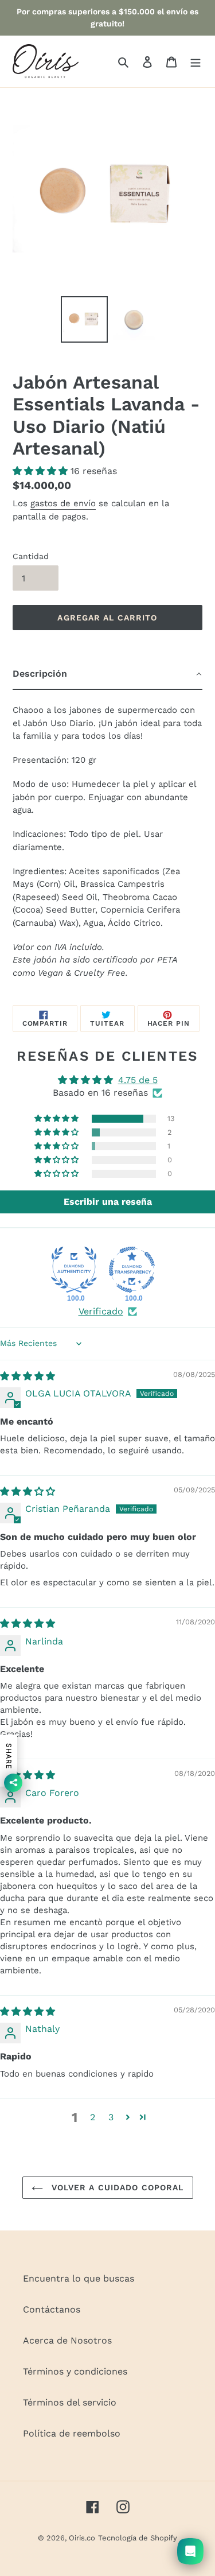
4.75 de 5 (138, 1080)
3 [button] (111, 2117)
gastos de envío (63, 503)
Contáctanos (52, 2309)
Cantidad (31, 556)
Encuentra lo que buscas (79, 2278)
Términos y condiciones (75, 2371)
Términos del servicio (70, 2402)
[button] (42, 471)
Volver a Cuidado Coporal (116, 2187)
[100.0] (74, 1270)
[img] (28, 1376)
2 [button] (93, 2117)
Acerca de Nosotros (67, 2340)
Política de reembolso (72, 2433)
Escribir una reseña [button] (108, 1202)
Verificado (101, 1311)
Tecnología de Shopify (138, 2538)
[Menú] (196, 61)
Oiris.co (82, 2538)
